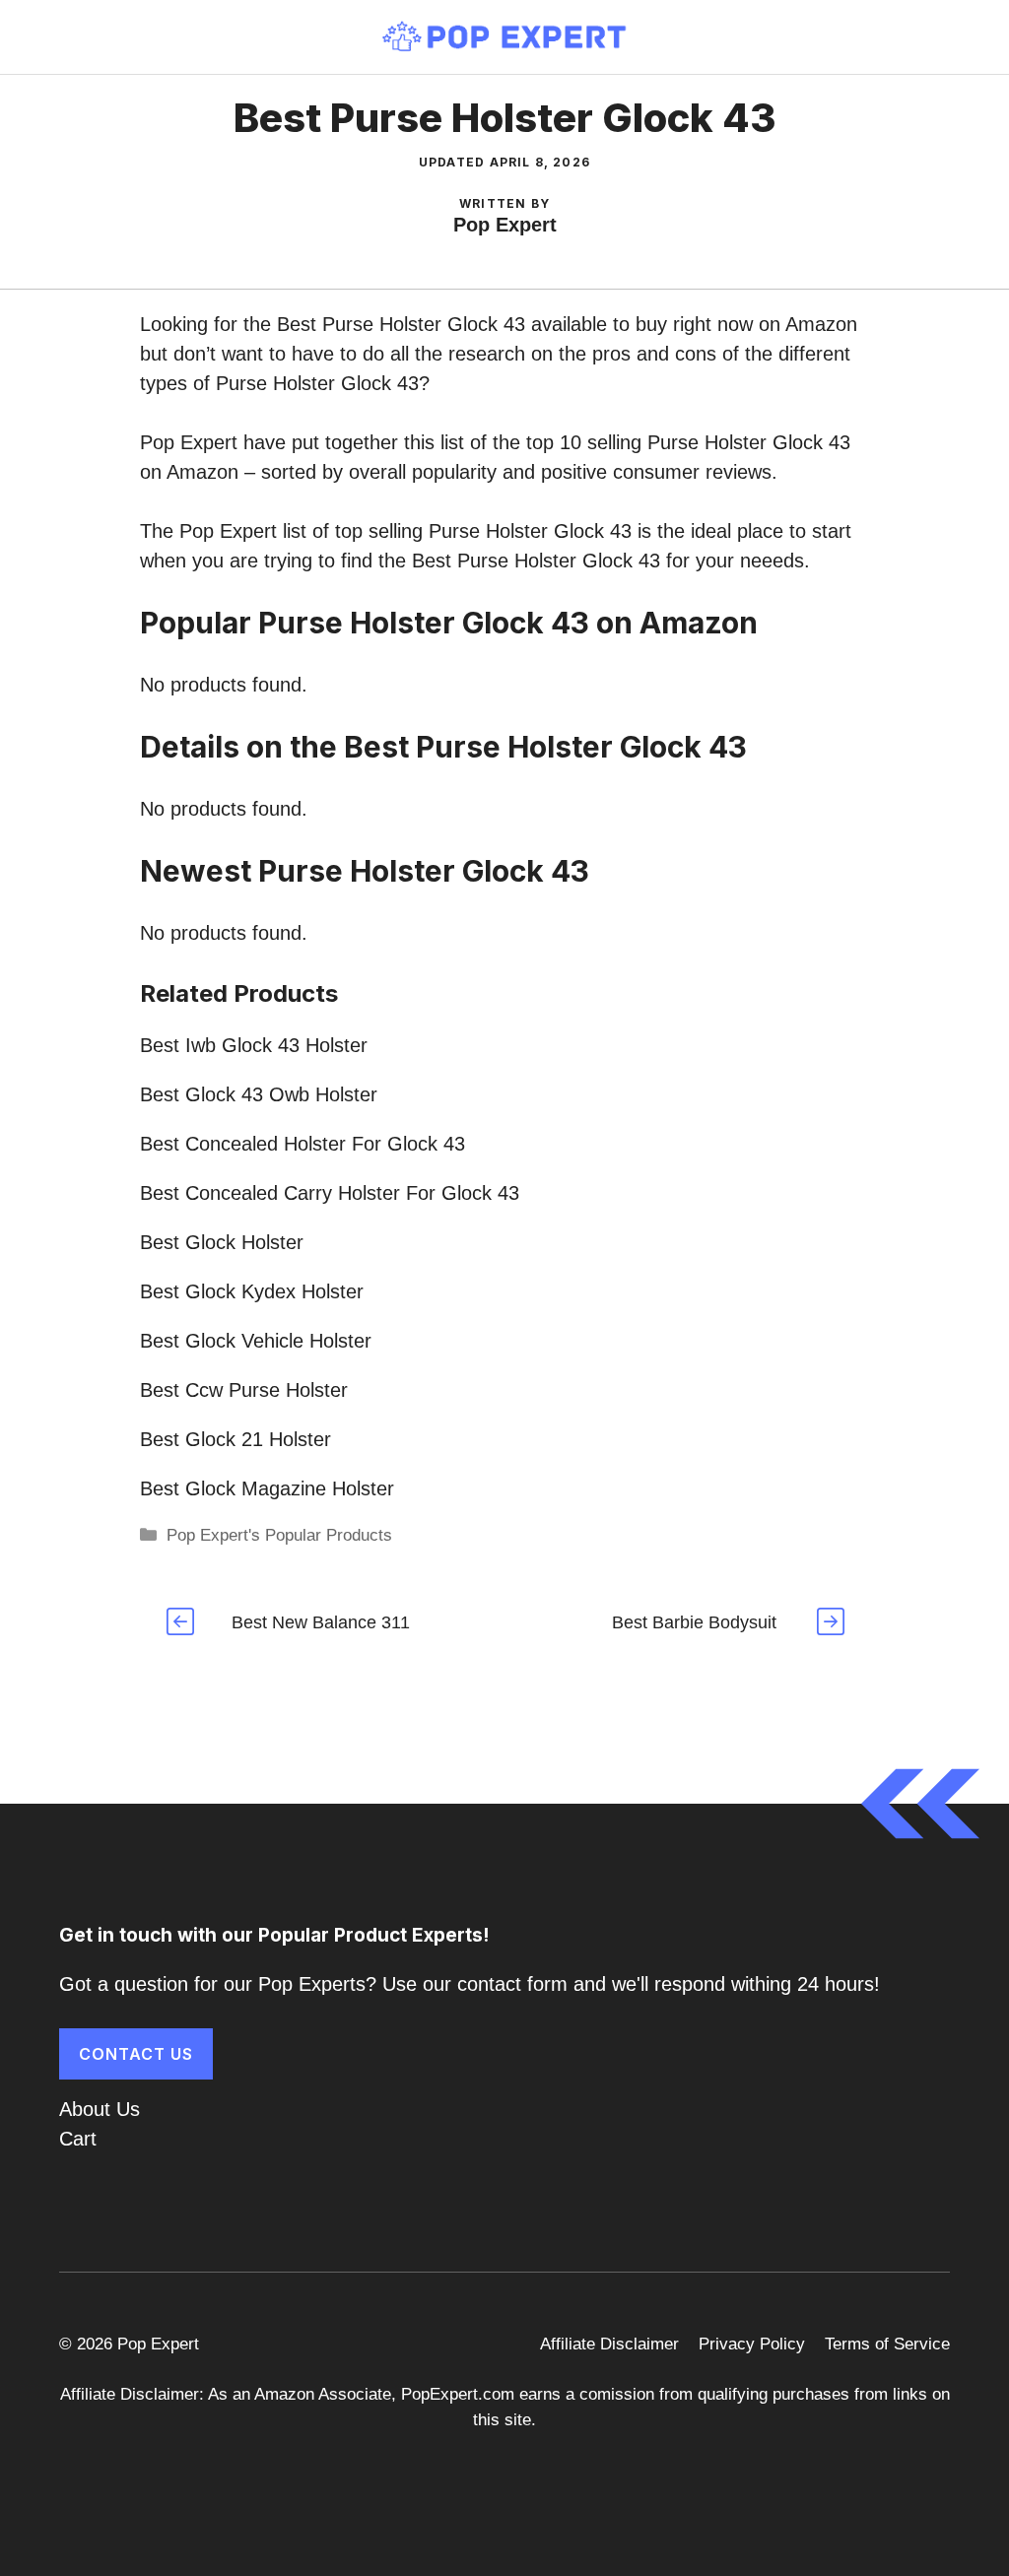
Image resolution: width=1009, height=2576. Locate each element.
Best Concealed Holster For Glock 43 (303, 1144)
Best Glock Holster (222, 1242)
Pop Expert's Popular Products (279, 1535)
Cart (78, 2139)
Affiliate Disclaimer (609, 2344)
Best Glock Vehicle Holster (256, 1341)
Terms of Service (887, 2344)
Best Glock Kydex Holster (252, 1291)
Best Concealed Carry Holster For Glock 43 (330, 1193)
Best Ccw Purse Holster (244, 1390)
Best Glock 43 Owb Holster (259, 1094)
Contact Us (136, 2054)
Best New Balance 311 (321, 1622)
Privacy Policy (752, 2344)
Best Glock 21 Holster (235, 1439)
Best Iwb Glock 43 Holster (254, 1045)
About (85, 2109)
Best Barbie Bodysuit (694, 1622)
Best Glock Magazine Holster (267, 1488)
